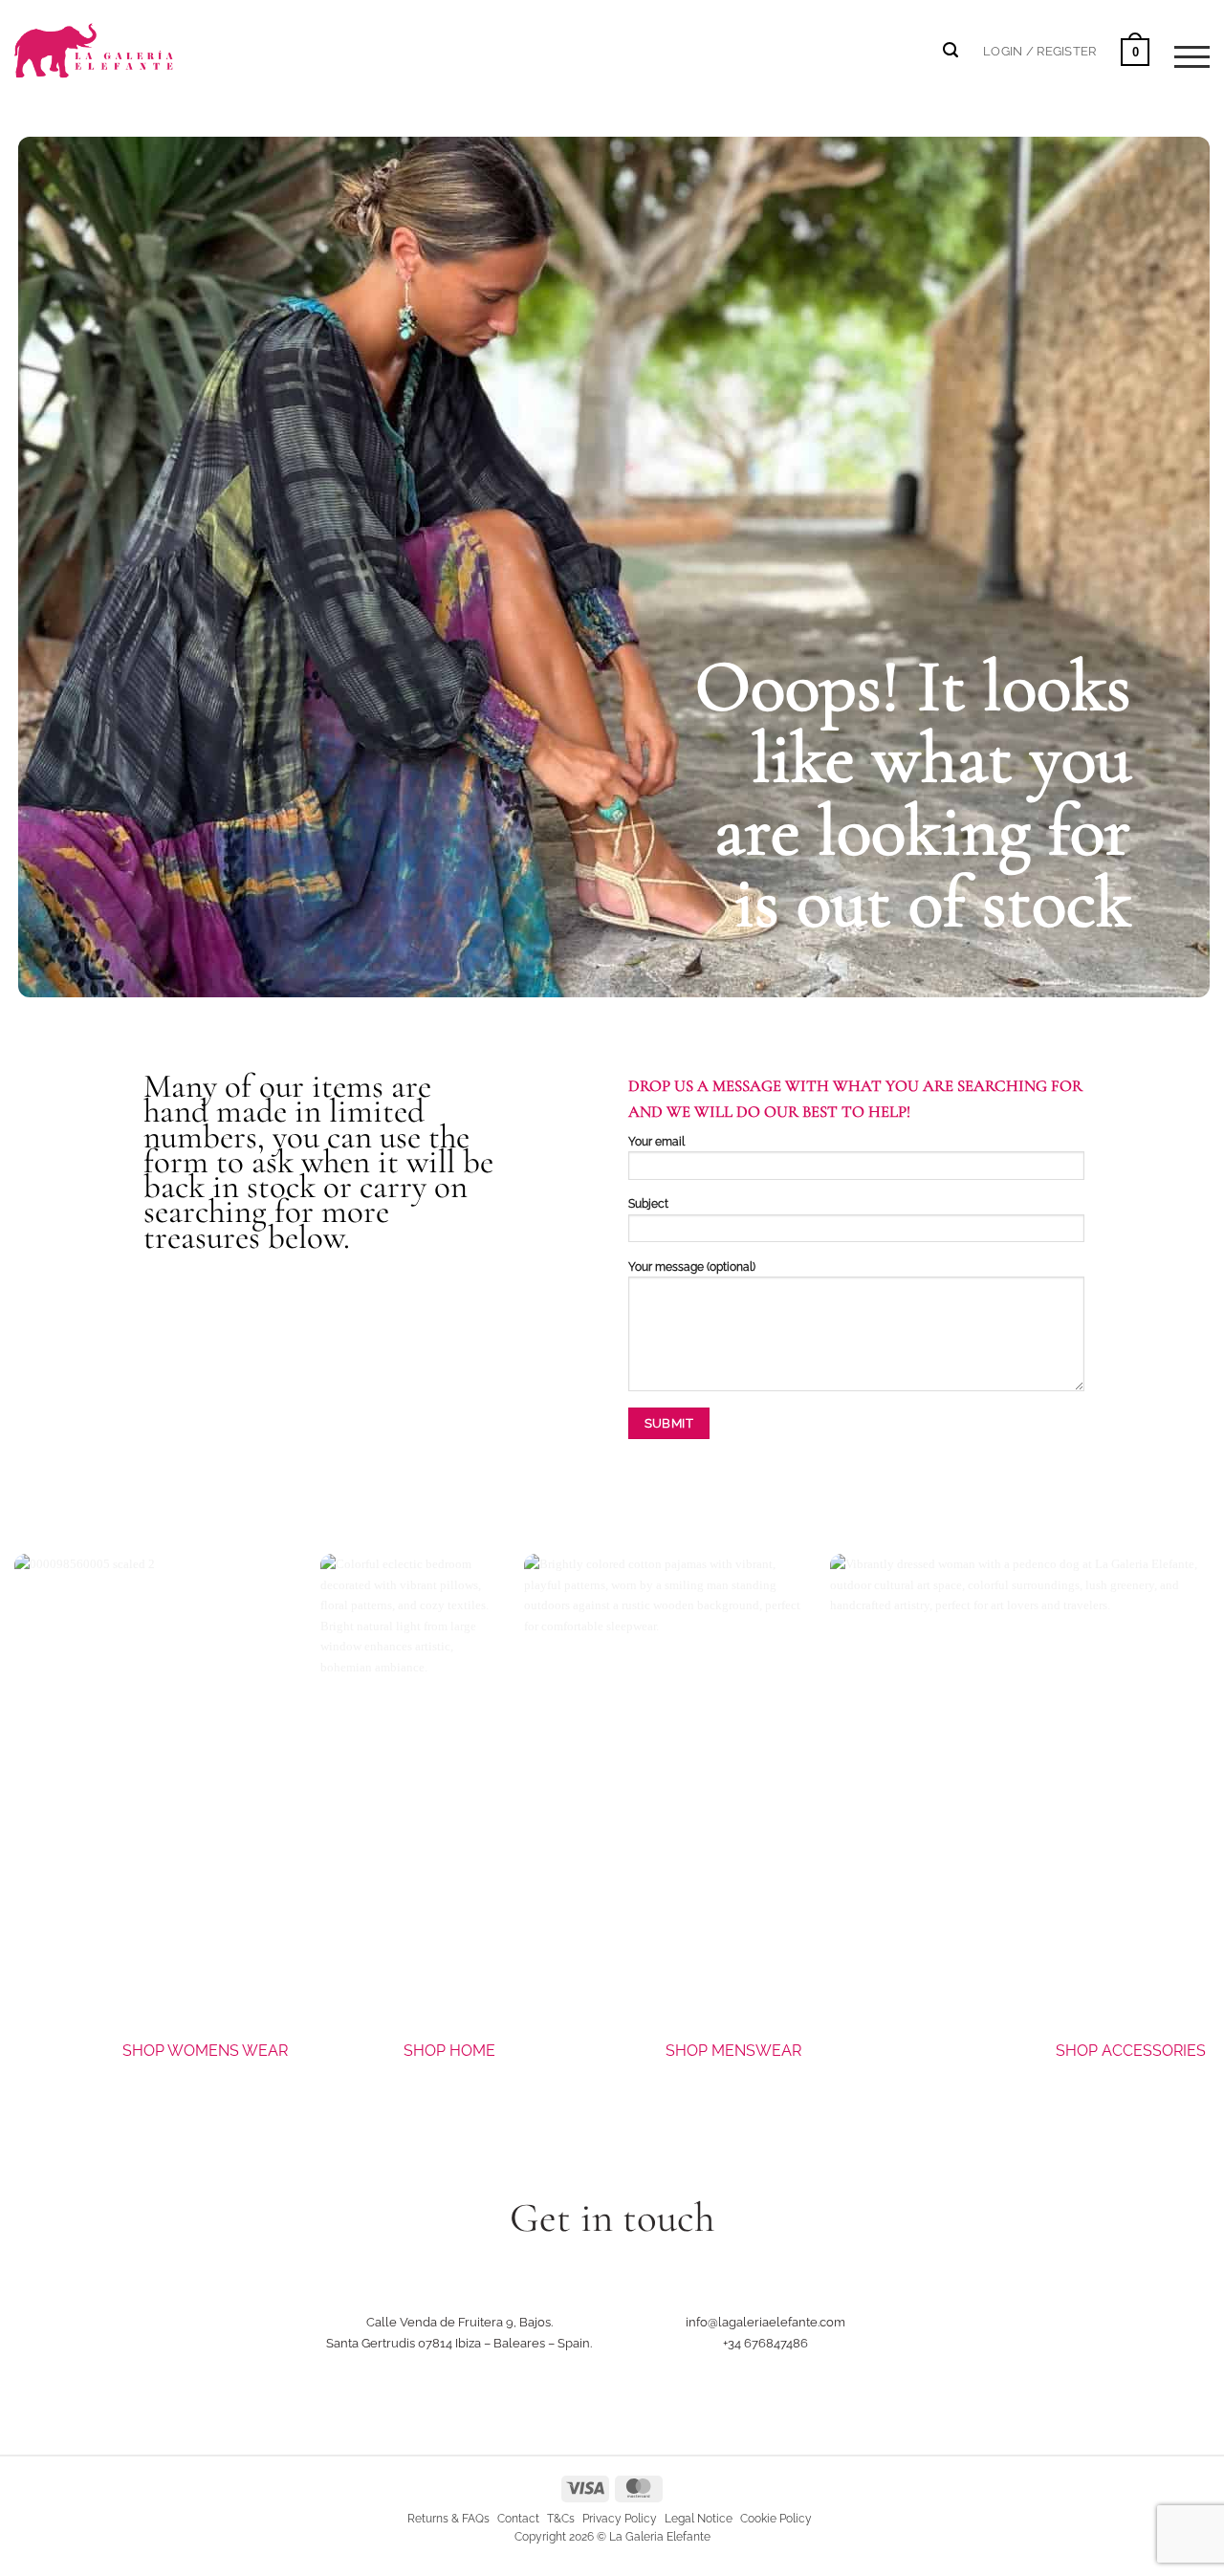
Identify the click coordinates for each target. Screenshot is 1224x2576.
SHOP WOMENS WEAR (205, 2051)
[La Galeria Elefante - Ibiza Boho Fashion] (159, 40)
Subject (648, 1204)
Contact (518, 2519)
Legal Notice (699, 2519)
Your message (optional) (692, 1267)
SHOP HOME (449, 2051)
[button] (1039, 51)
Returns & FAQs (448, 2519)
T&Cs (561, 2519)
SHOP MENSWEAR (733, 2051)
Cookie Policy (776, 2519)
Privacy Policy (620, 2519)
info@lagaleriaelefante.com (765, 2322)
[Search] (951, 50)
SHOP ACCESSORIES (1133, 2051)
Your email (656, 1142)
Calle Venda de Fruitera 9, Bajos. (459, 2322)
